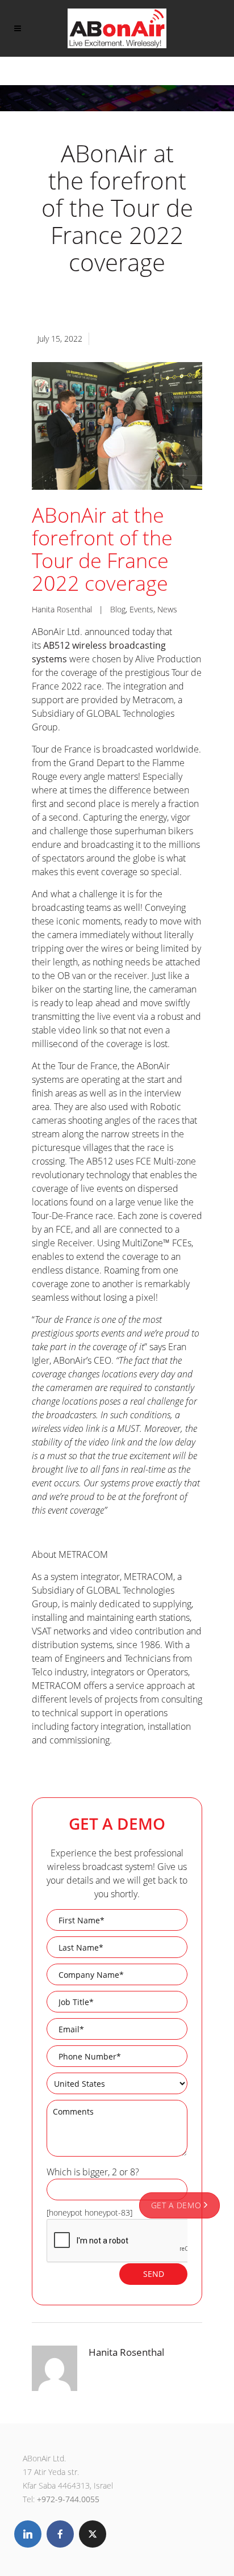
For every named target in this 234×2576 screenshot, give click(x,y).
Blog (118, 609)
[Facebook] (60, 2534)
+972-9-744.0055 (68, 2499)
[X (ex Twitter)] (93, 2534)
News (167, 609)
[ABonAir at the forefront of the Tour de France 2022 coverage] (117, 426)
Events (141, 609)
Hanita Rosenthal (62, 609)
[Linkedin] (28, 2534)
